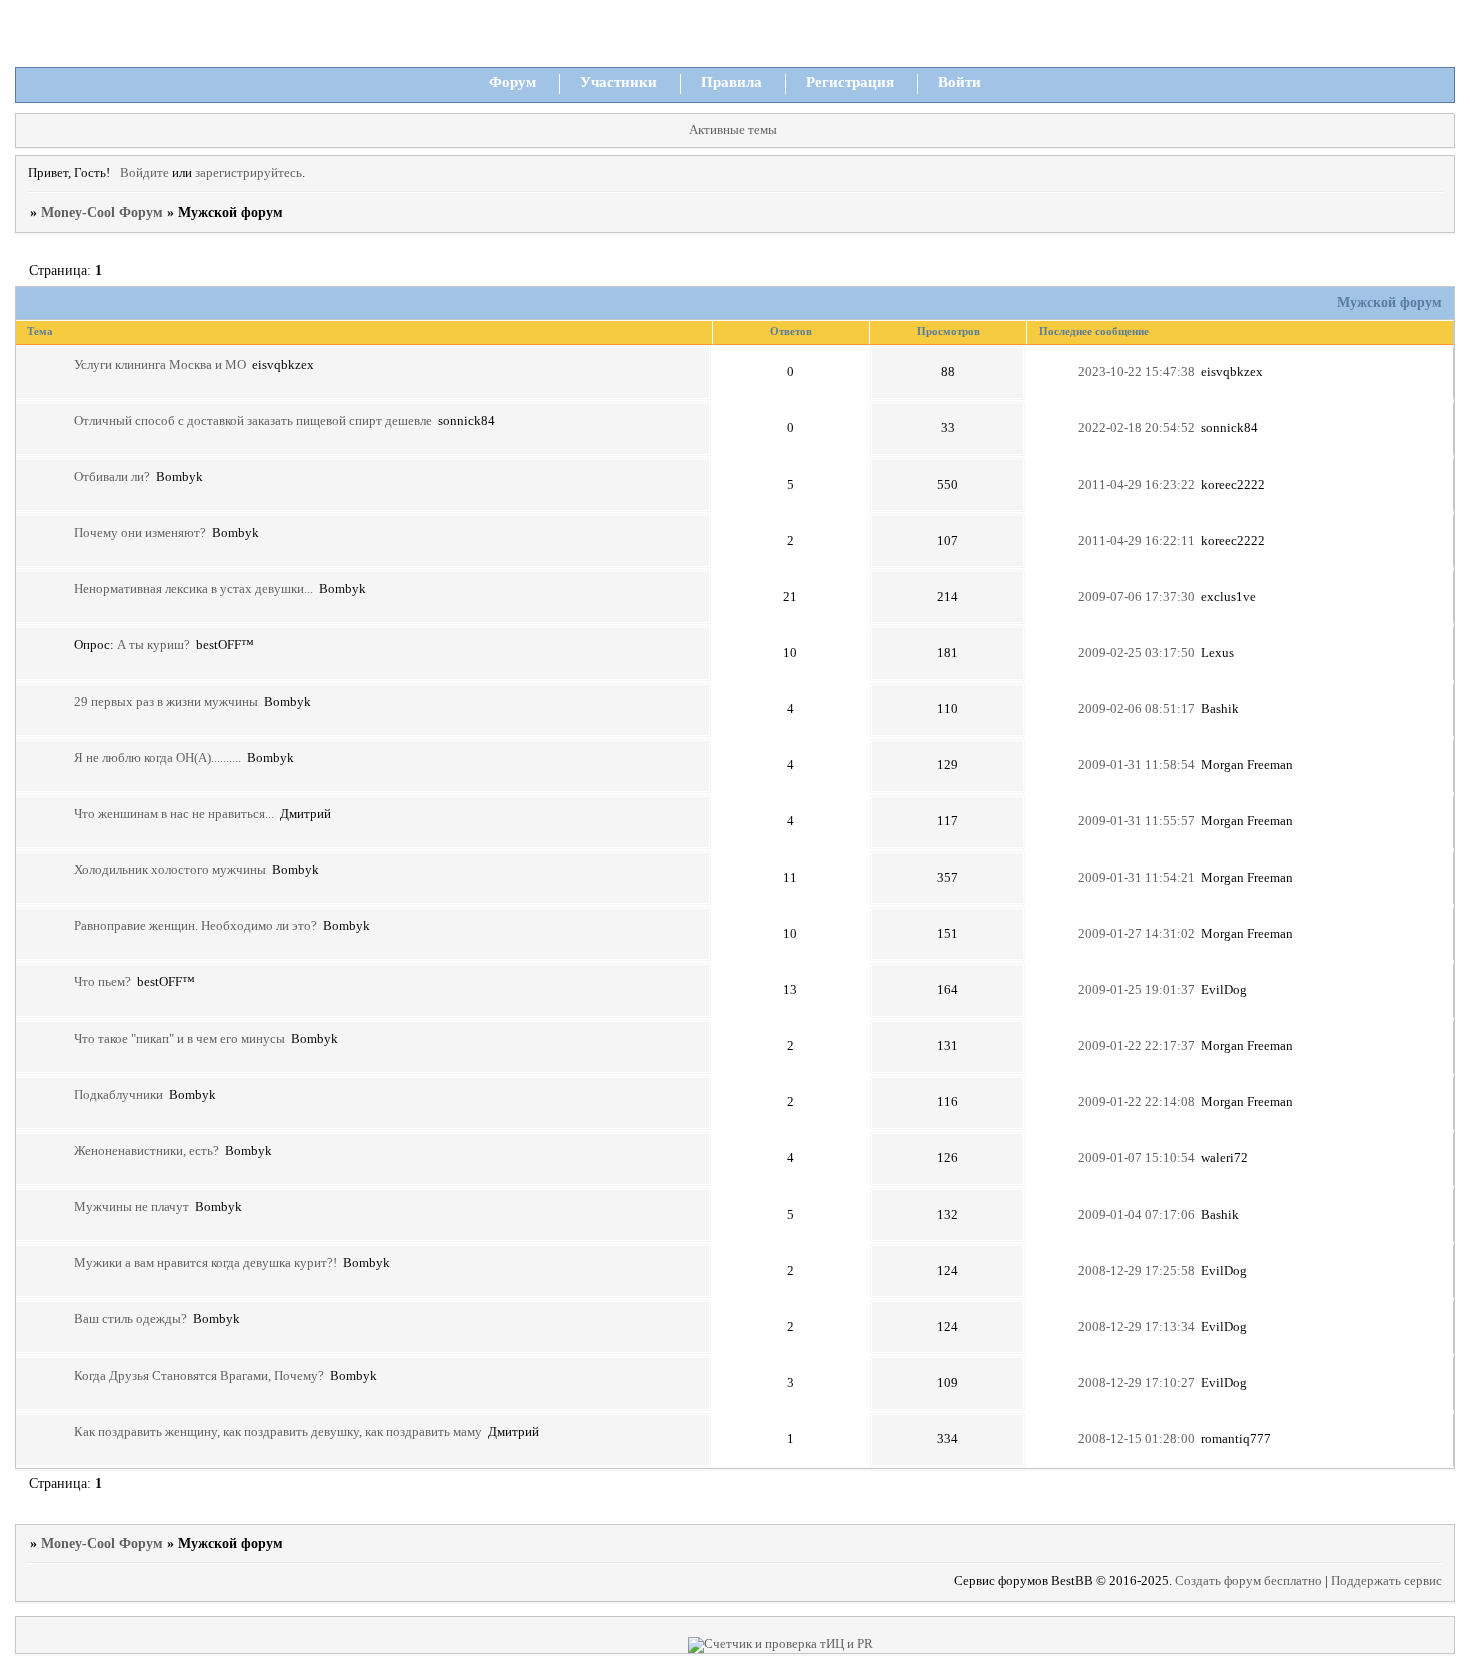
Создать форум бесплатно (1248, 1581)
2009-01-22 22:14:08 (1136, 1102)
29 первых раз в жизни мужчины (166, 702)
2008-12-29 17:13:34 (1136, 1327)
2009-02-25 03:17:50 (1136, 653)
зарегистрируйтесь (248, 173)
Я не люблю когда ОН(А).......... (157, 758)
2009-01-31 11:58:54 (1136, 765)
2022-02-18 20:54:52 (1136, 428)
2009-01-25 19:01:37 (1136, 990)
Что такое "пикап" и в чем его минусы (179, 1039)
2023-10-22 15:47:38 (1136, 372)
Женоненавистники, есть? (146, 1151)
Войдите (144, 173)
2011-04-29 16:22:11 (1136, 541)
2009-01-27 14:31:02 (1136, 934)
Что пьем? (102, 982)
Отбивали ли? (112, 477)
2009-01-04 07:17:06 (1136, 1215)
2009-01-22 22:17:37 (1136, 1046)
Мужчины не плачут (131, 1207)
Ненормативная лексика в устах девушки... (193, 589)
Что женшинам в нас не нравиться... (174, 814)
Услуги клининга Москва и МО (160, 365)
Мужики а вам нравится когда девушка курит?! (205, 1263)
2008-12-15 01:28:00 (1136, 1439)
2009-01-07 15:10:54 (1136, 1158)
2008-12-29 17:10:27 (1136, 1383)
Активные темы (733, 130)
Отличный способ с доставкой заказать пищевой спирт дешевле (253, 421)
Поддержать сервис (1386, 1581)
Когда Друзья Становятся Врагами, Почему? (199, 1376)
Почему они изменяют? (140, 533)
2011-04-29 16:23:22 (1136, 485)
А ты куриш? (153, 645)
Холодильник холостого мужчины (170, 870)
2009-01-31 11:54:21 (1136, 878)
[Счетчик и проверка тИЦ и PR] (780, 1644)
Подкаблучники (118, 1095)
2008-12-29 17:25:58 (1136, 1271)
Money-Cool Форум (102, 212)
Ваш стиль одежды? (130, 1319)
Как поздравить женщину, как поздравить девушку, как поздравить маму (278, 1432)
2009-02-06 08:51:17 (1136, 709)
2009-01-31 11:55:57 (1136, 821)
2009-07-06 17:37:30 (1136, 597)
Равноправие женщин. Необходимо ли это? (195, 926)
